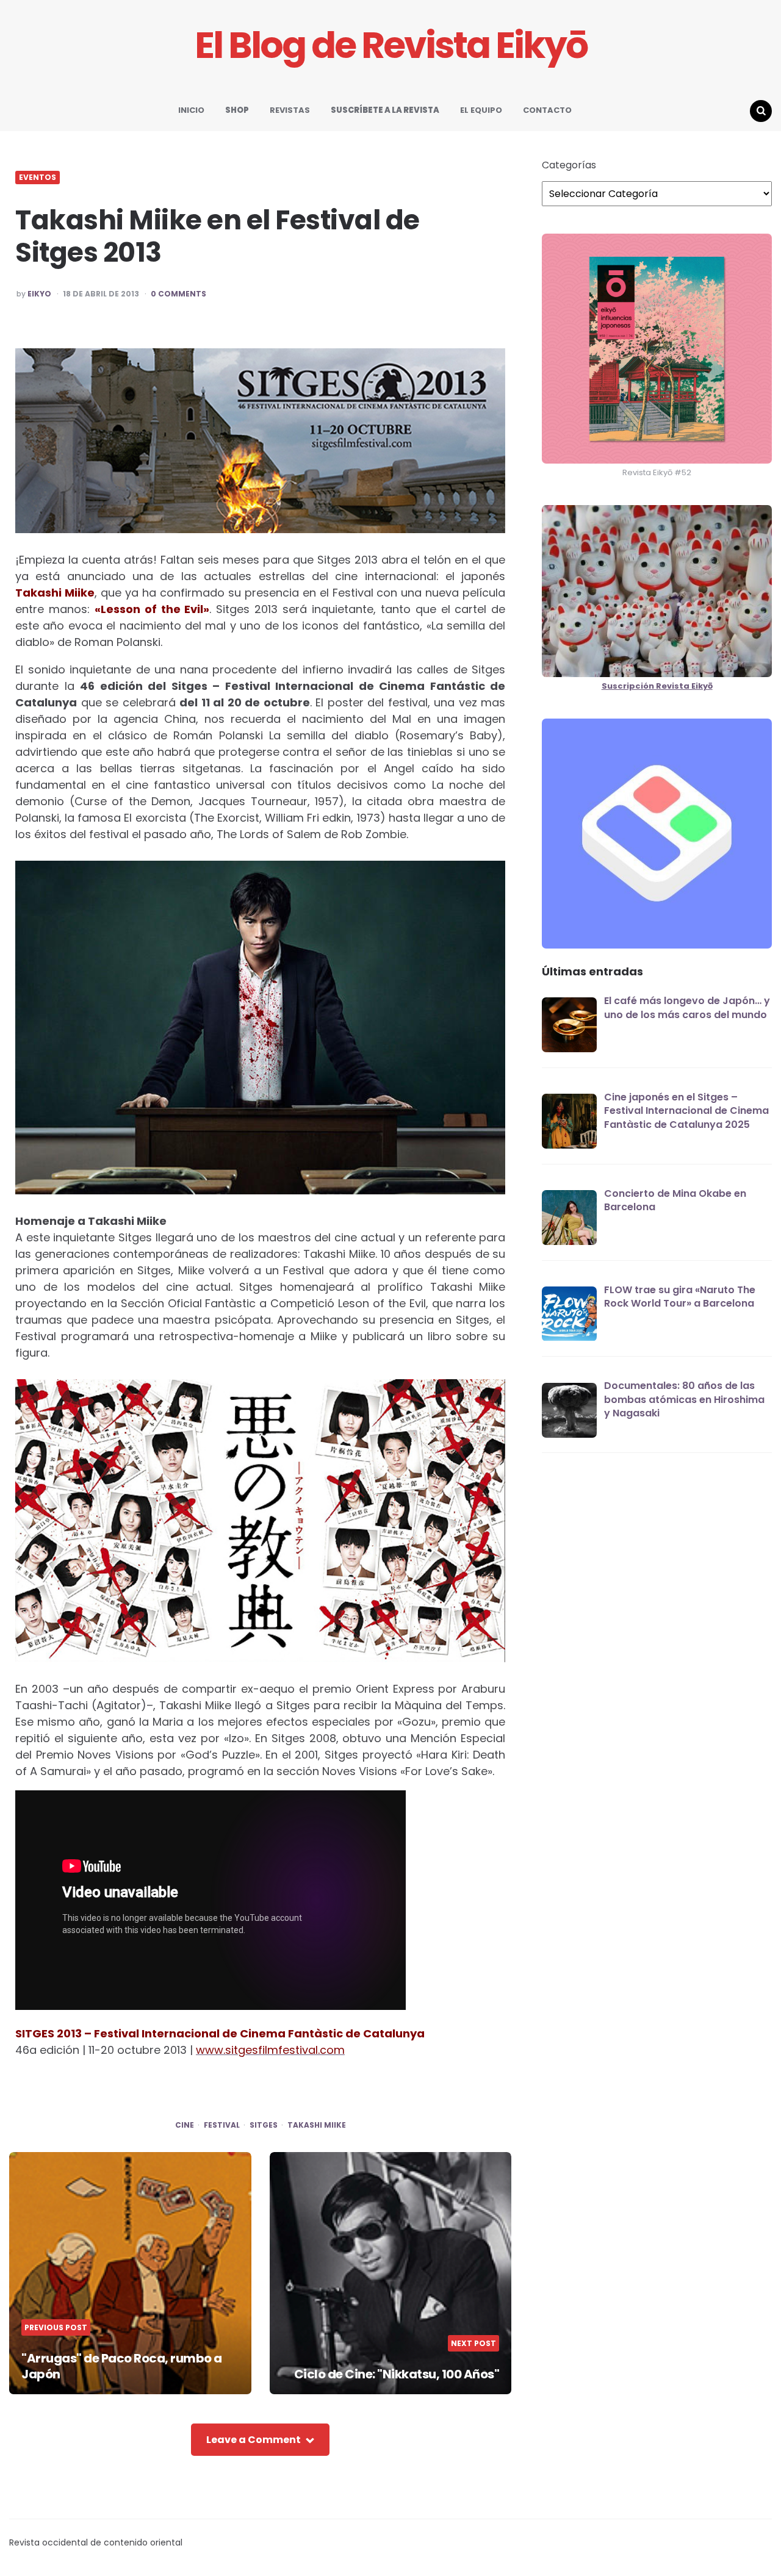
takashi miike (317, 2125)
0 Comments (178, 294)
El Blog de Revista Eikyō (391, 45)
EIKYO (39, 294)
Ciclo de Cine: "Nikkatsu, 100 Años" (397, 2374)
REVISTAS (290, 110)
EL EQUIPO (481, 110)
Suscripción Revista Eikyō (657, 687)
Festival (222, 2125)
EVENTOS (38, 178)
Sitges (264, 2125)
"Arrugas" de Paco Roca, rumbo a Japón (122, 2366)
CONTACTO (547, 110)
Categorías (569, 165)
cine (185, 2125)
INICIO (191, 110)
